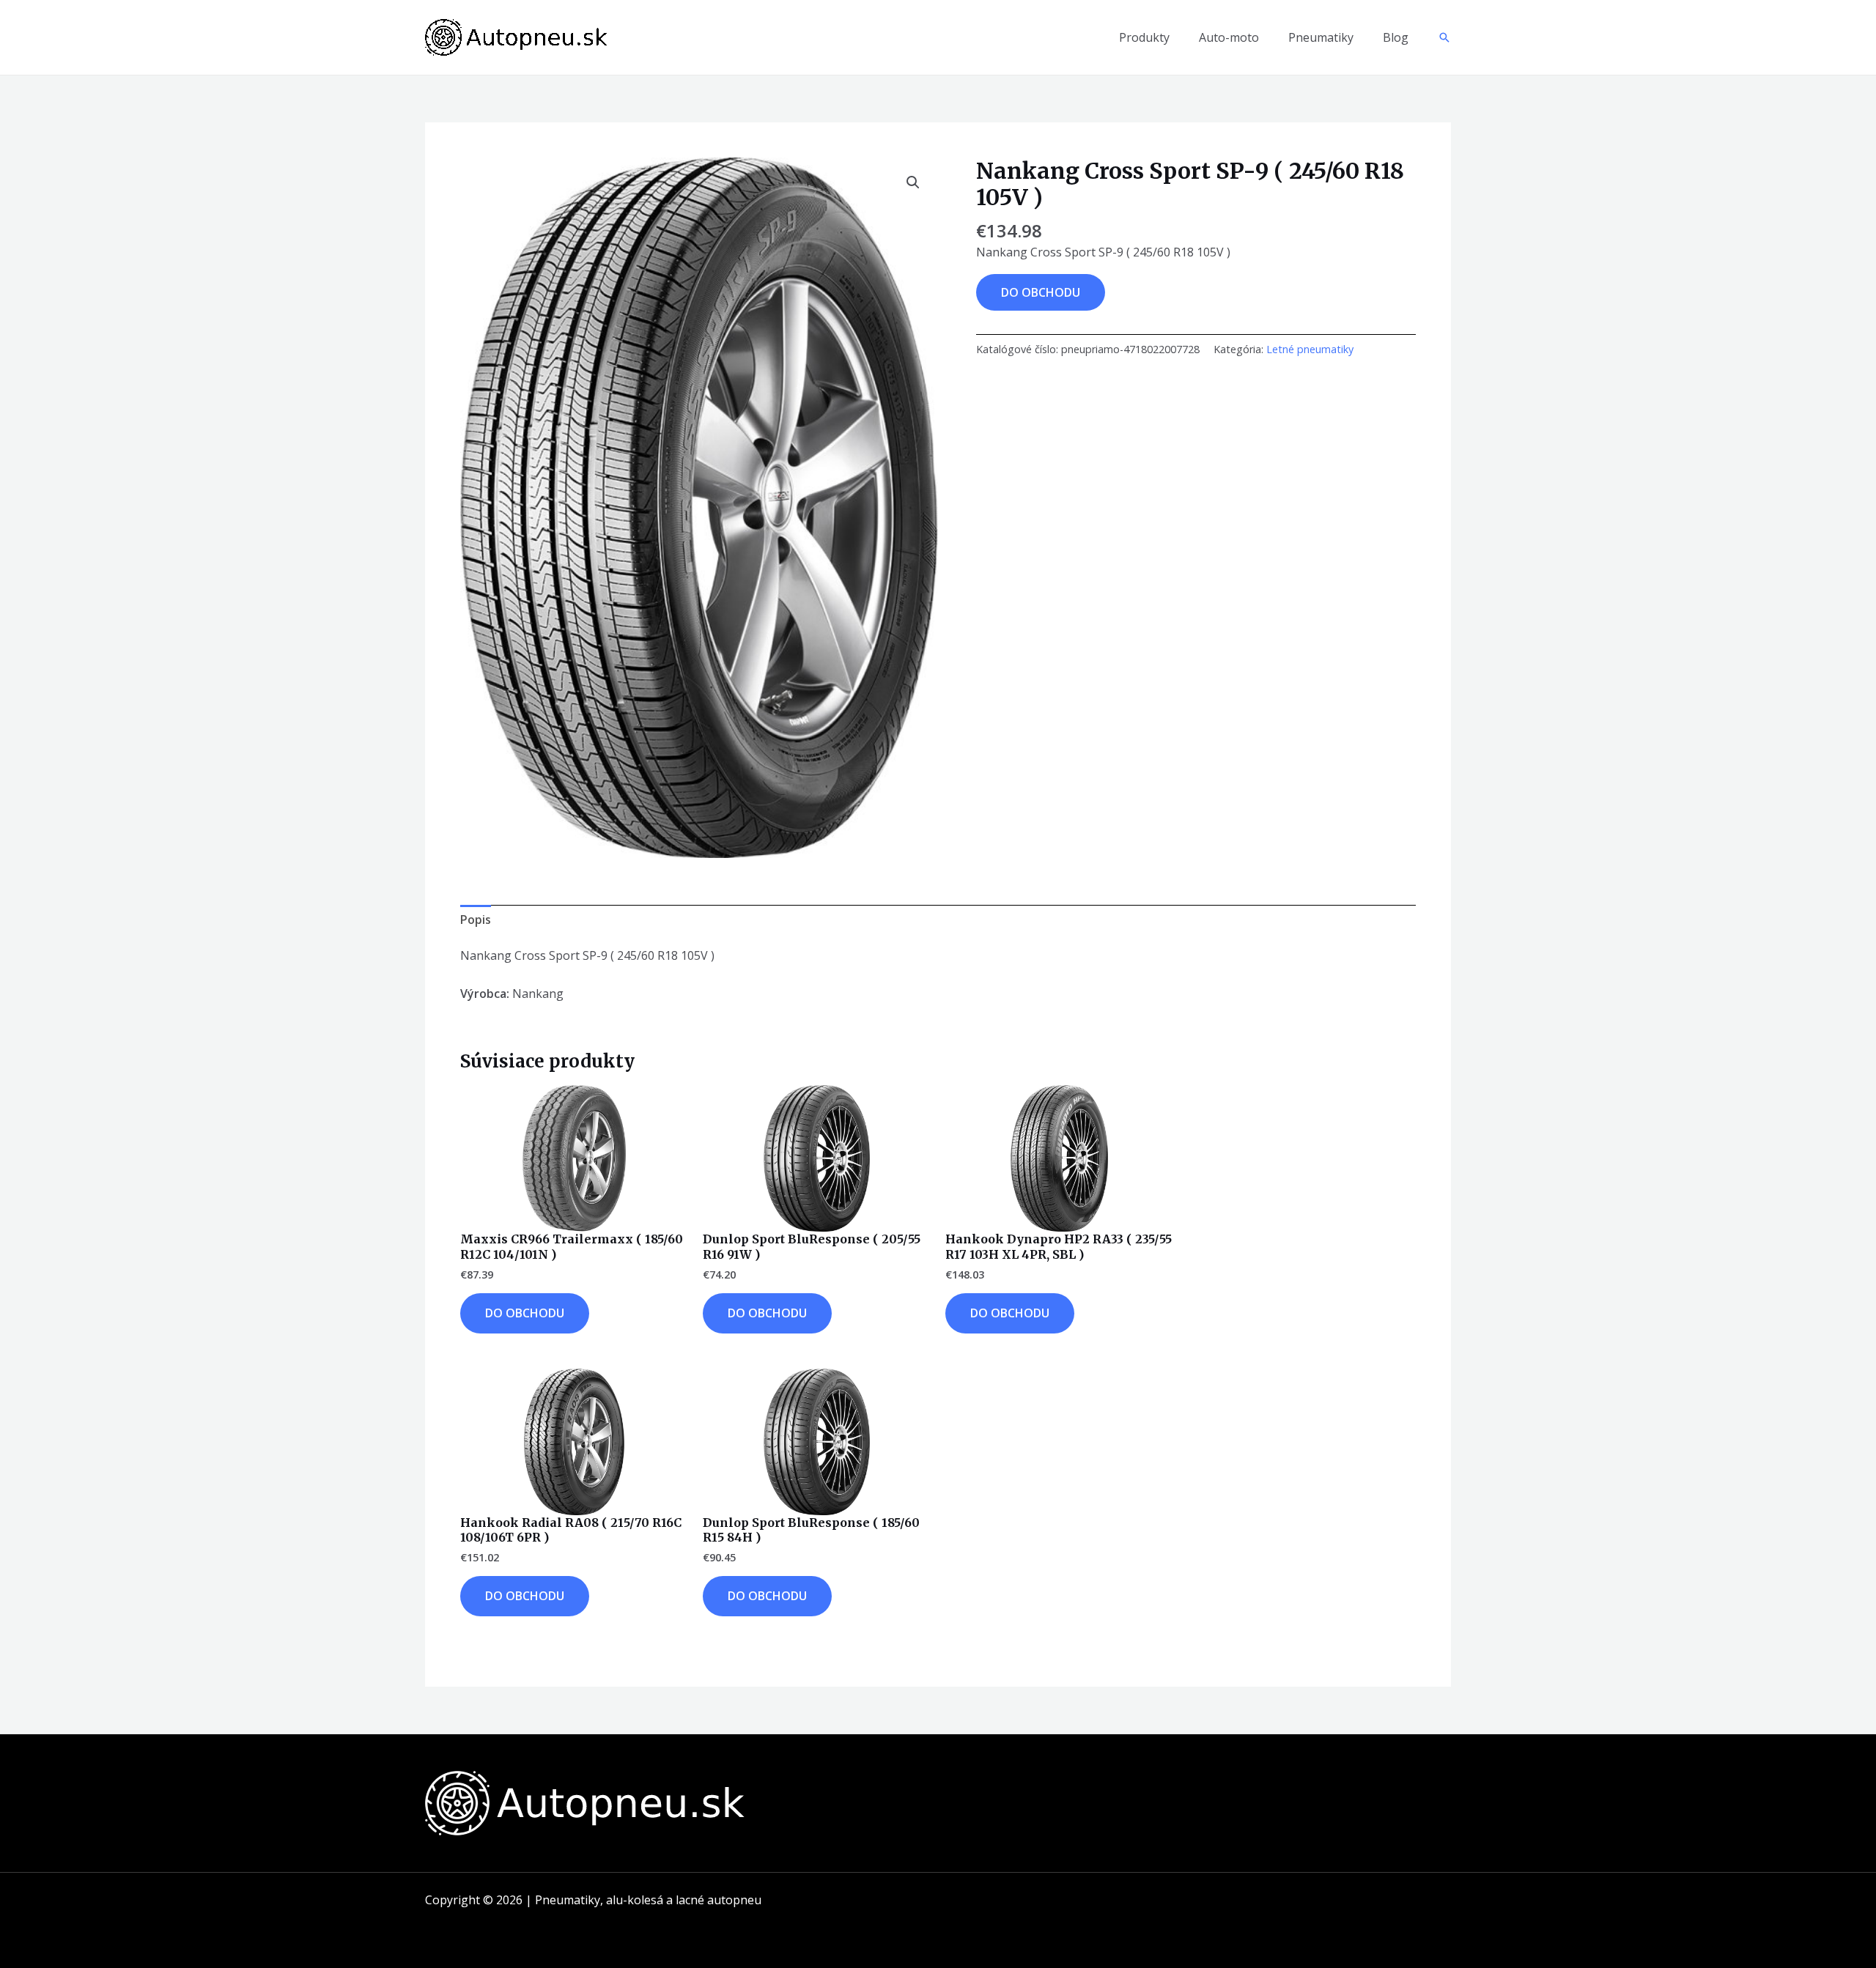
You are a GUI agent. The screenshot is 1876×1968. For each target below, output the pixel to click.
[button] (1444, 37)
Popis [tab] (476, 920)
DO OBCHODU (1041, 292)
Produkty (1144, 37)
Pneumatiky (1321, 37)
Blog (1396, 37)
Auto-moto (1229, 37)
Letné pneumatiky (1310, 349)
